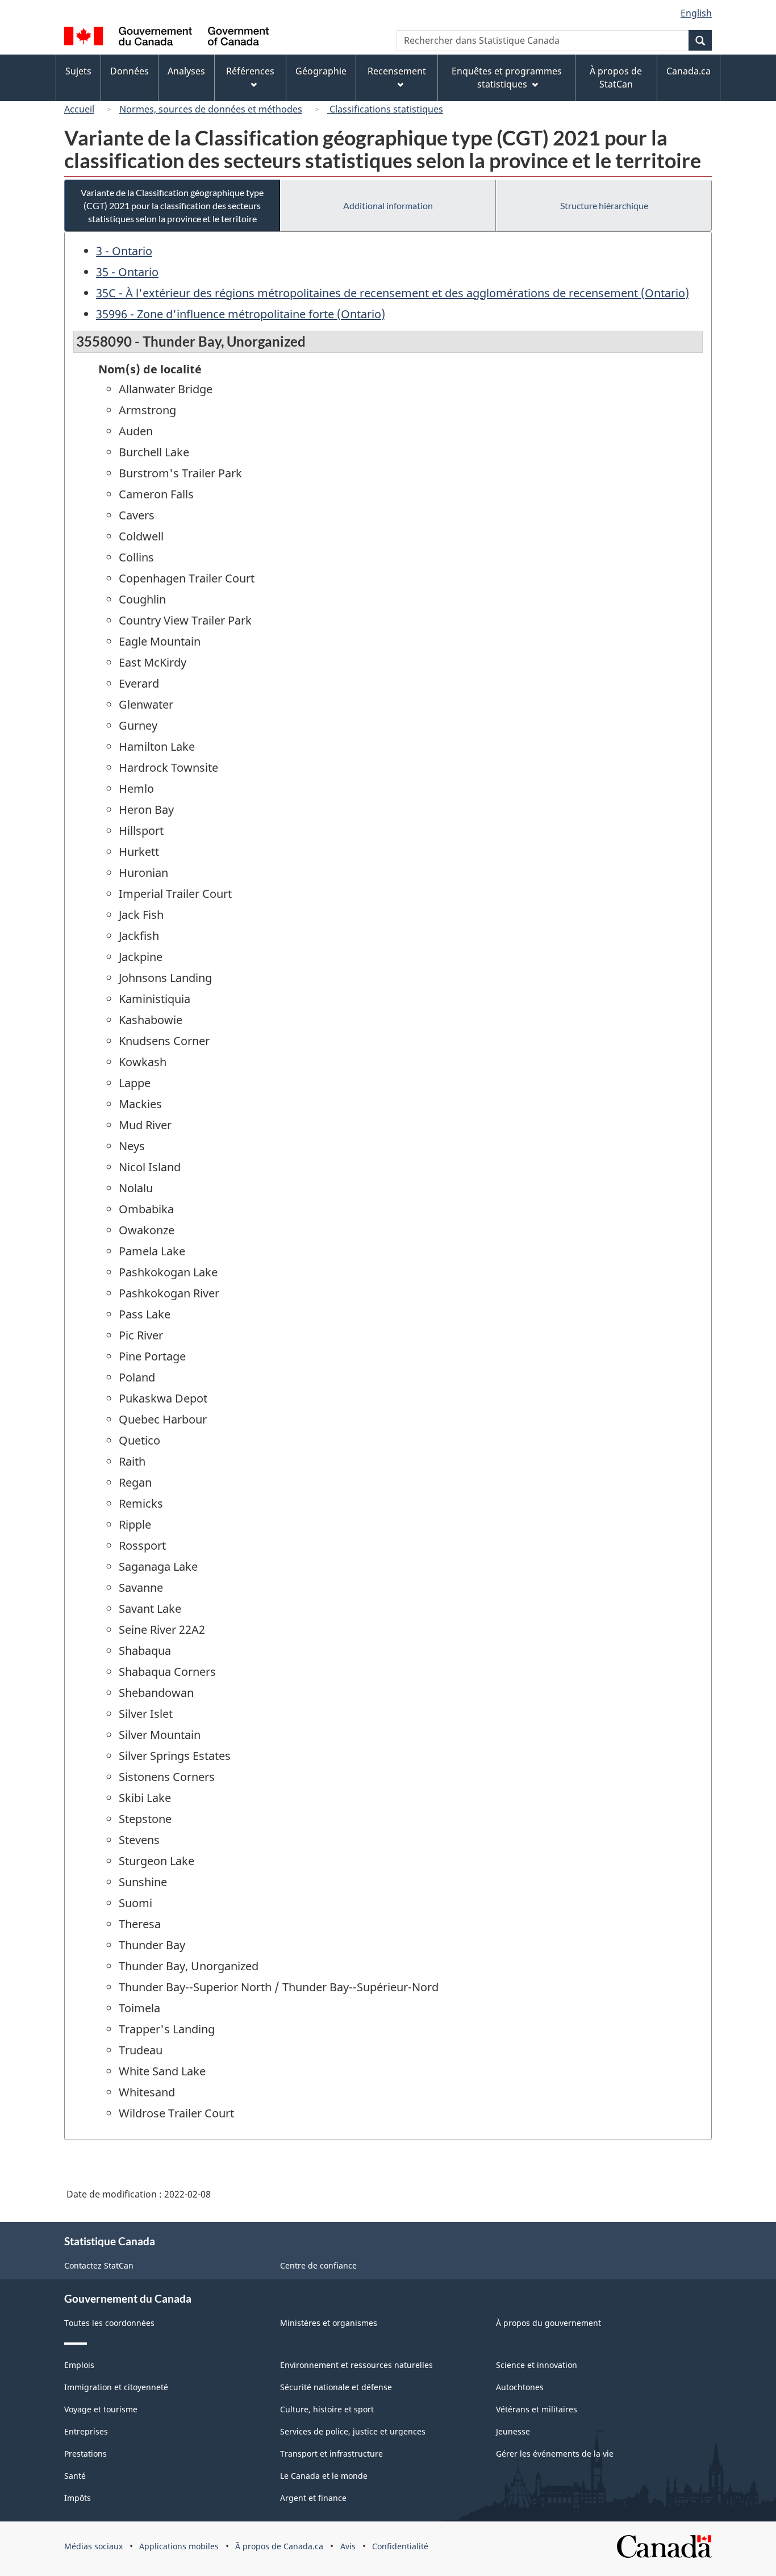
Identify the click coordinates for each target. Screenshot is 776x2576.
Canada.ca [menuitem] (689, 71)
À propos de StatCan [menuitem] (616, 78)
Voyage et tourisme (101, 2409)
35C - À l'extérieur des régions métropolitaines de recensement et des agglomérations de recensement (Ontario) (393, 293)
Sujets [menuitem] (78, 71)
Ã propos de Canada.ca (279, 2546)
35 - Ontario (127, 272)
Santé (75, 2476)
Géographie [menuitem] (321, 71)
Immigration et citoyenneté (116, 2387)
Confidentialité (400, 2546)
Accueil (79, 109)
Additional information (388, 205)
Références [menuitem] (250, 71)
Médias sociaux (93, 2546)
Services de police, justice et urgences (353, 2431)
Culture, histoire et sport (327, 2409)
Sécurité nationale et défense (336, 2387)
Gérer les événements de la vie (555, 2454)
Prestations (85, 2454)
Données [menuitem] (130, 71)
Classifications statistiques (385, 109)
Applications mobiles (179, 2546)
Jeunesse (513, 2431)
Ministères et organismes (329, 2323)
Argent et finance (313, 2498)
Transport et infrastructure (331, 2454)
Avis (348, 2546)
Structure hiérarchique (604, 205)
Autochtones (520, 2387)
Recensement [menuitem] (397, 71)
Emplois (79, 2365)
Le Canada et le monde (324, 2476)
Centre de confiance (318, 2265)
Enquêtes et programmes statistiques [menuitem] (507, 78)
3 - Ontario (124, 251)
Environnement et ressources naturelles (356, 2365)
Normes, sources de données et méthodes (211, 109)
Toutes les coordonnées (109, 2323)
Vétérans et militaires (537, 2409)
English (696, 13)
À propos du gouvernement (548, 2323)
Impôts (78, 2498)
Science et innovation (537, 2365)
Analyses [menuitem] (186, 71)
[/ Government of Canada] (166, 38)
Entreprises (86, 2431)
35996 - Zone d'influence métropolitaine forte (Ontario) (241, 314)
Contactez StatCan (99, 2265)
